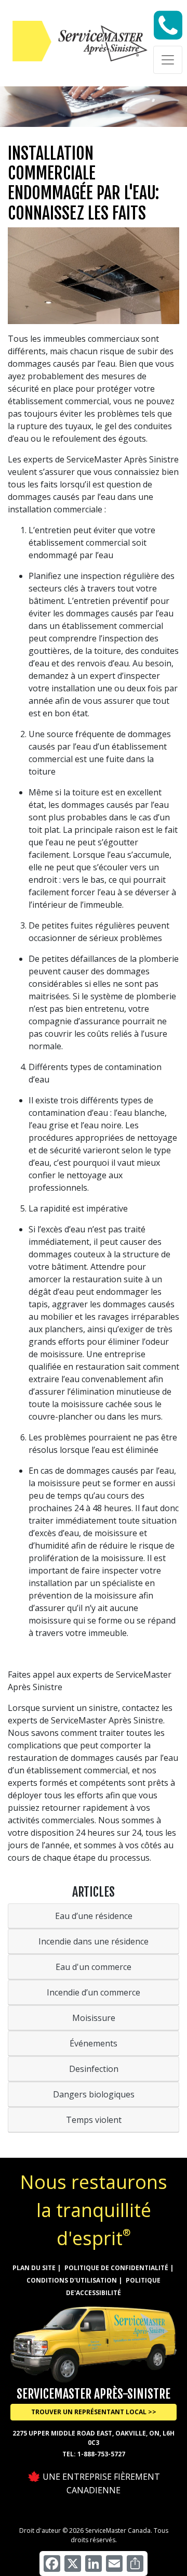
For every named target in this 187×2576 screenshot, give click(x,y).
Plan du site (34, 2268)
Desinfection (94, 2069)
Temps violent (94, 2120)
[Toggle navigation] (168, 60)
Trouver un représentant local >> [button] (94, 2412)
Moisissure (94, 2018)
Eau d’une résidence (94, 1916)
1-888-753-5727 (101, 2454)
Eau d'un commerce (94, 1967)
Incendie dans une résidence (94, 1941)
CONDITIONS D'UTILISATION (72, 2280)
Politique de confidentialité (116, 2268)
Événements (94, 2043)
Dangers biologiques (94, 2094)
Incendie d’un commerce (94, 1992)
